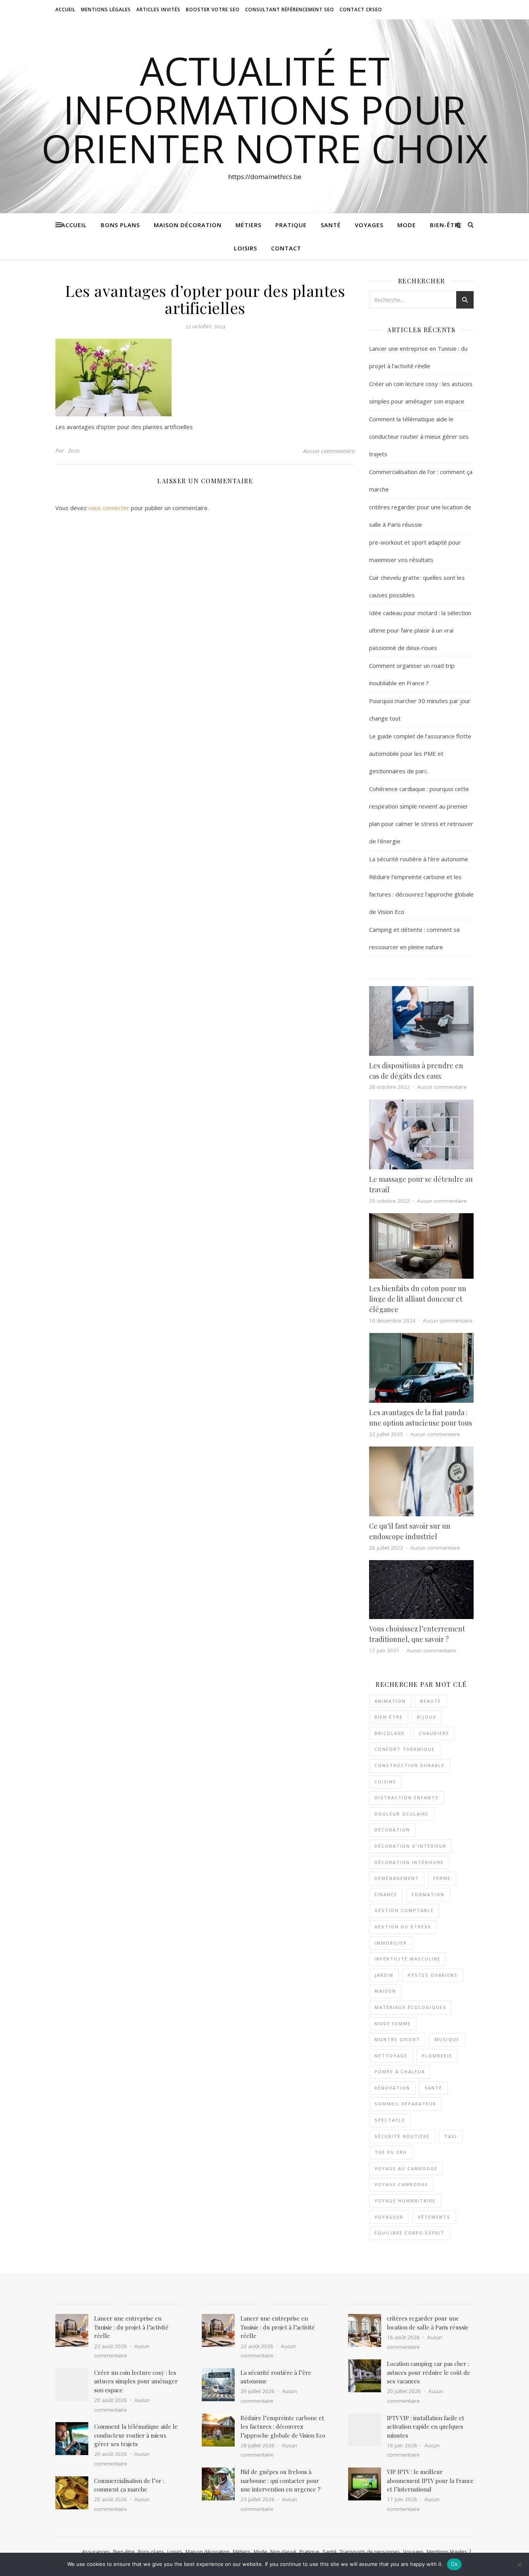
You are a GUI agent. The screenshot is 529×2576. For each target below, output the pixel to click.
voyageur (389, 2217)
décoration (392, 1830)
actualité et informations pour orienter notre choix (265, 109)
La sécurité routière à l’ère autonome (419, 859)
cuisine (385, 1782)
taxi (451, 2136)
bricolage (390, 1733)
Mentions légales (447, 2552)
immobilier (391, 1943)
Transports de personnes (370, 2552)
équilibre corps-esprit (410, 2233)
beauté (431, 1701)
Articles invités (158, 9)
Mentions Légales (106, 9)
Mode (407, 225)
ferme (442, 1878)
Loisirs (246, 248)
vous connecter (109, 508)
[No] (519, 2564)
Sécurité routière (402, 2136)
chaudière (434, 1733)
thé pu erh (391, 2152)
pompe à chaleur (400, 2072)
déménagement (397, 1878)
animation (390, 1701)
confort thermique (405, 1749)
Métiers (248, 225)
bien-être (389, 1717)
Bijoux (427, 1717)
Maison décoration (188, 225)
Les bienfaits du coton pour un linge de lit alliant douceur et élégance (418, 1299)
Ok (454, 2564)
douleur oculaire (402, 1814)
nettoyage (391, 2056)
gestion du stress (403, 1927)
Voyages (369, 225)
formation (428, 1894)
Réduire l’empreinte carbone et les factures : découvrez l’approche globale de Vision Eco (421, 894)
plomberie (437, 2056)
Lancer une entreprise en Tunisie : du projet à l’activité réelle (131, 2327)
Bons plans (120, 225)
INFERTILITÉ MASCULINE (408, 1959)
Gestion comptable (404, 1910)
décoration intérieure (409, 1862)
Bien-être (446, 225)
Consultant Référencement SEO (290, 9)
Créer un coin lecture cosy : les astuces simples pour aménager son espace (136, 2381)
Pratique (291, 225)
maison (385, 1991)
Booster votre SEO (213, 9)
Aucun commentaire (329, 451)
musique (447, 2039)
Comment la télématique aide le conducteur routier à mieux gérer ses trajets (419, 436)
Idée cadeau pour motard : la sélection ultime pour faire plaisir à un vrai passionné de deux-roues (420, 630)
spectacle (390, 2120)
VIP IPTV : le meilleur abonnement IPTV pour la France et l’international (430, 2480)
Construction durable (410, 1765)
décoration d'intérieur (410, 1846)
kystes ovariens (433, 1975)
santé (433, 2088)
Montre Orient (397, 2039)
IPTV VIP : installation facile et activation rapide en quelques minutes (426, 2427)
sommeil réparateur (405, 2104)
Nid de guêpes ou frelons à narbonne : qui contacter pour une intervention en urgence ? (281, 2480)
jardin (384, 1975)
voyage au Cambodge (406, 2168)
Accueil (65, 9)
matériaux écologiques (410, 2007)
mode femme (393, 2023)
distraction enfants (407, 1798)
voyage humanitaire (405, 2201)
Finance (386, 1894)
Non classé (283, 2552)
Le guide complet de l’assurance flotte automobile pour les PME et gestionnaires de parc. (420, 753)
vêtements (434, 2217)
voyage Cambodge (401, 2184)
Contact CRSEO (361, 9)
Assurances (96, 2552)
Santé (331, 225)
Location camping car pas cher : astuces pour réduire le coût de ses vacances (429, 2372)
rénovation (392, 2088)
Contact (286, 248)
